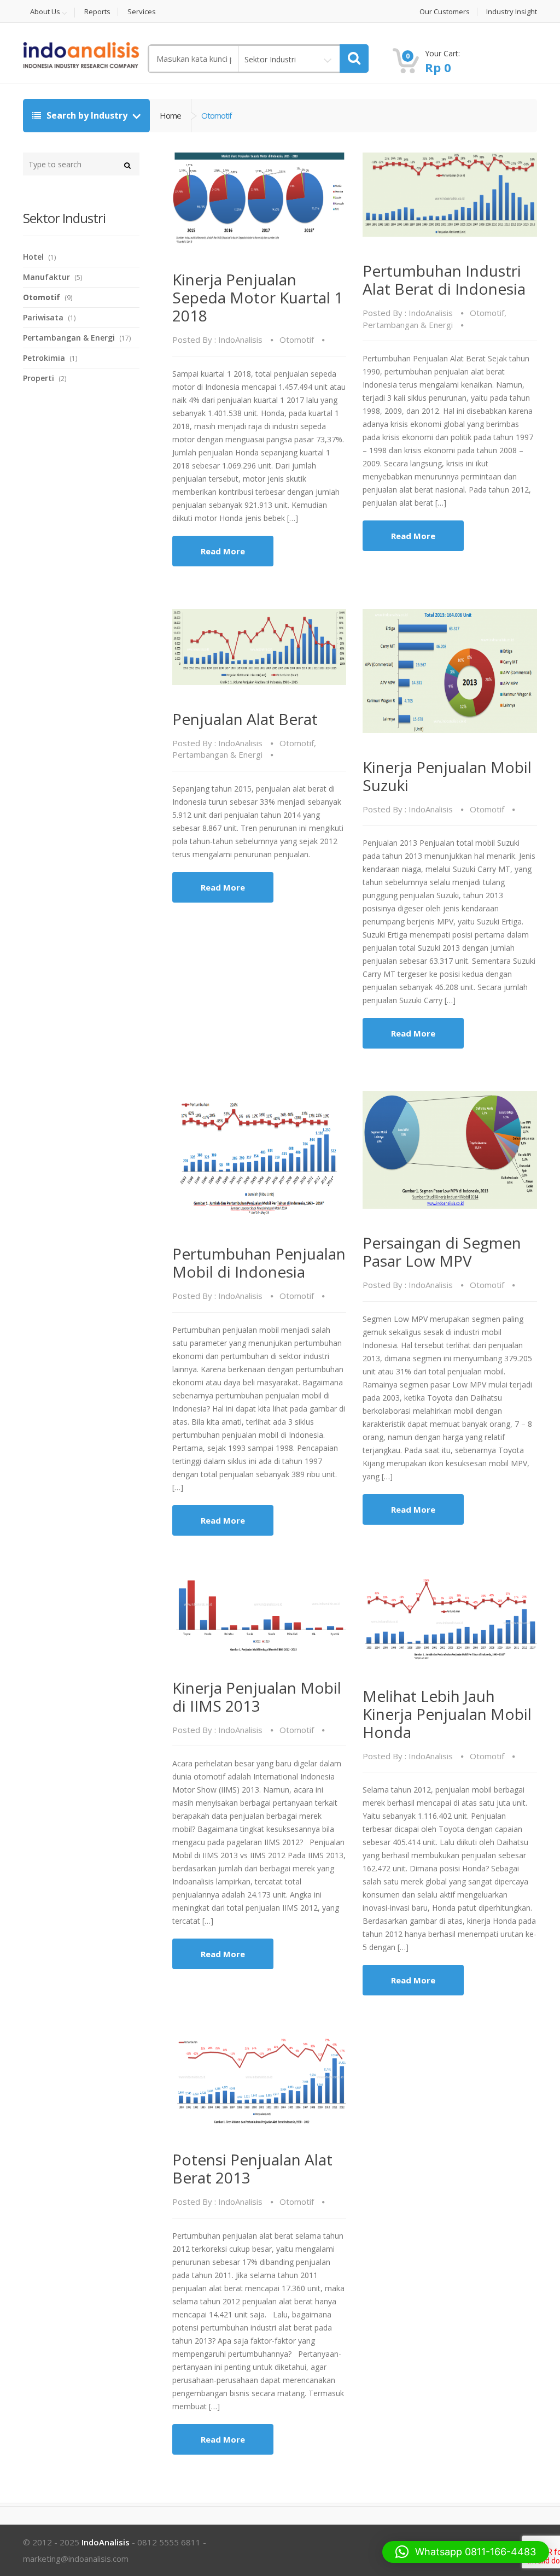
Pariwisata (43, 317)
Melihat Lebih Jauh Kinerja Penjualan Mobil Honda (447, 1714)
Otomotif (297, 339)
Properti (39, 378)
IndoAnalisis (240, 339)
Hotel (33, 257)
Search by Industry (87, 115)
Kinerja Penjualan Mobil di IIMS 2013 (257, 1697)
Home (170, 115)
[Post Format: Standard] (259, 199)
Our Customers (445, 12)
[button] (466, 2552)
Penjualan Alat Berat (245, 719)
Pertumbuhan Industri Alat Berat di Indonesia (444, 280)
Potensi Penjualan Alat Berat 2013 (252, 2168)
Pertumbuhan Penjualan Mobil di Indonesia (259, 1263)
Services (142, 12)
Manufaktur (46, 277)
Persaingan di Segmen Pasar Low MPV (442, 1252)
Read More (223, 551)
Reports (97, 12)
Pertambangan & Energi (408, 325)
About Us (45, 12)
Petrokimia (44, 358)
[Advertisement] (105, 582)
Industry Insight (512, 12)
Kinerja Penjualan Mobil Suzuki (447, 776)
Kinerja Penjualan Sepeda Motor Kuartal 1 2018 (258, 297)
